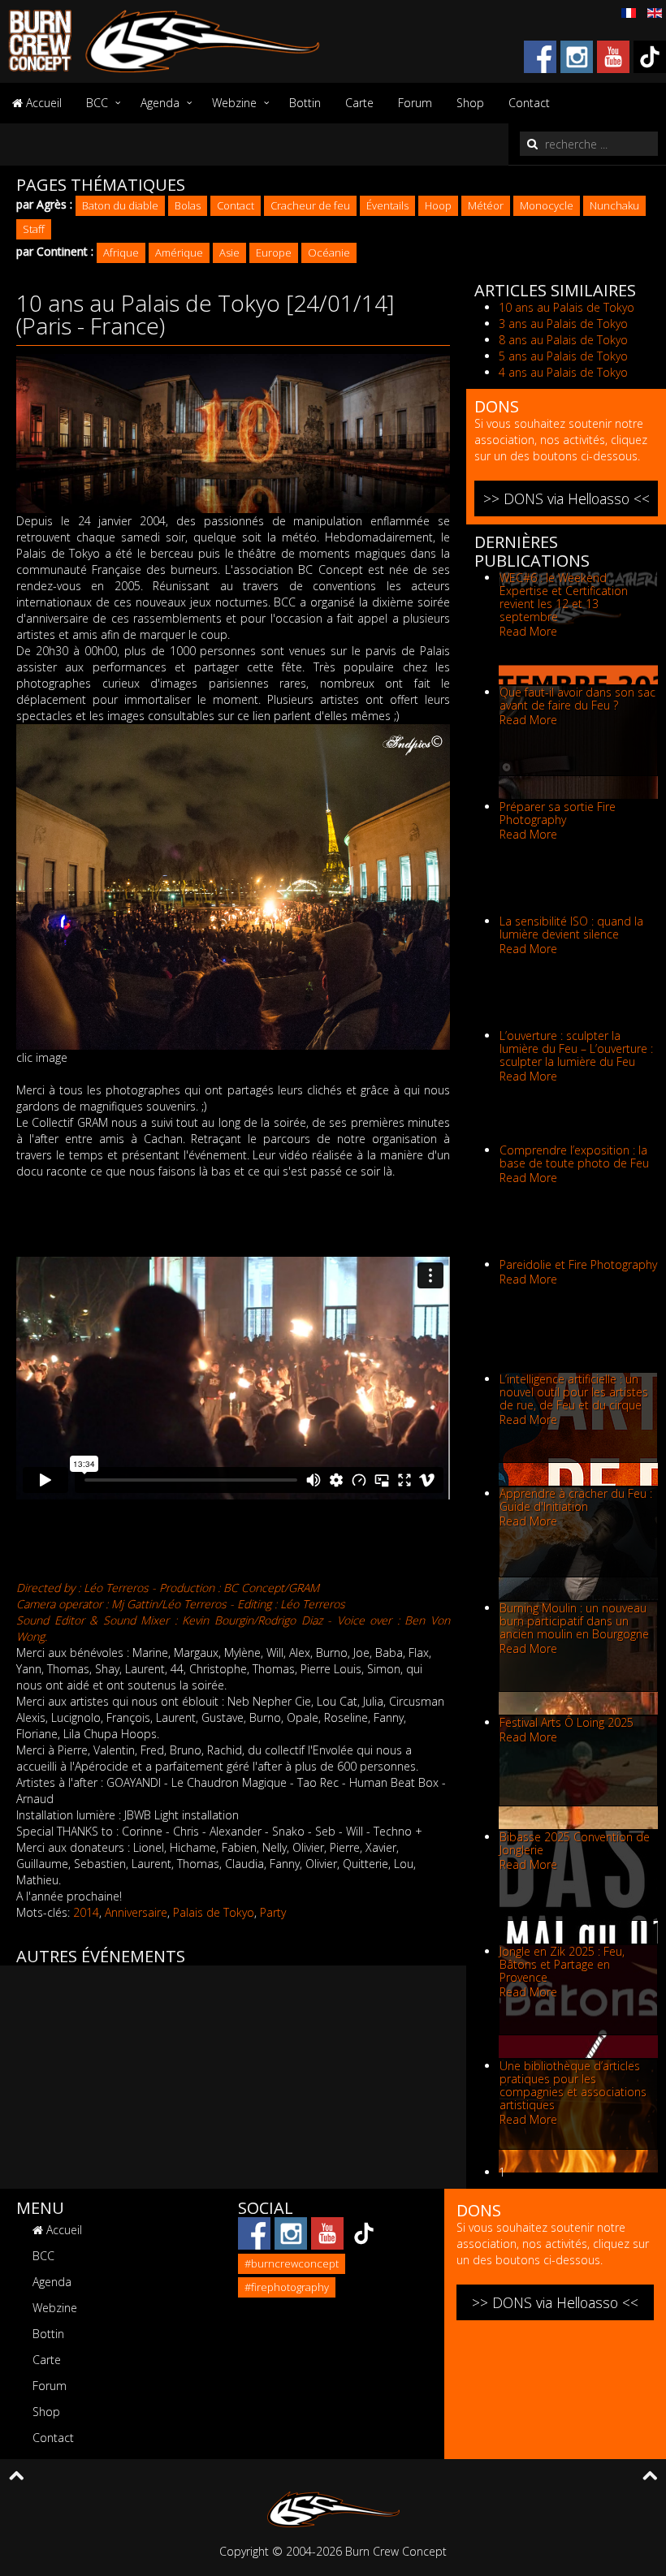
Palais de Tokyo (214, 1912)
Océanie (329, 252)
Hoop (438, 205)
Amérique (179, 252)
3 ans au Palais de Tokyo (563, 324)
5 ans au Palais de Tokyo (563, 356)
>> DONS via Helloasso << (567, 498)
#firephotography (287, 2287)
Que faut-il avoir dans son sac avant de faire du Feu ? (577, 699)
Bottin (305, 103)
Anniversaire (136, 1912)
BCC (97, 103)
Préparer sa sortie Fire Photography (558, 813)
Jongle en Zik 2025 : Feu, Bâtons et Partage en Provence (562, 1964)
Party (273, 1912)
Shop (470, 103)
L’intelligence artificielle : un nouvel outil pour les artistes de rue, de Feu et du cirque (574, 1392)
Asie (229, 252)
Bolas (188, 205)
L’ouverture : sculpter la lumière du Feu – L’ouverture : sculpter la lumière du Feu (576, 1049)
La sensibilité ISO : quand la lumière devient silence (571, 928)
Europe (274, 252)
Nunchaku (614, 205)
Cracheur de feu (310, 205)
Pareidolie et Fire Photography (578, 1264)
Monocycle (547, 205)
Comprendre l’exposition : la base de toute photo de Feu (574, 1156)
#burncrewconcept (292, 2263)
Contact (529, 103)
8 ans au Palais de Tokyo (563, 340)
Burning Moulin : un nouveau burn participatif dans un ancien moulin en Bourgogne (574, 1621)
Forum (415, 103)
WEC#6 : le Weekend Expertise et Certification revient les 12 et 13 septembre (564, 597)
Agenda (160, 103)
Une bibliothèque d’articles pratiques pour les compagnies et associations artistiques (573, 2085)
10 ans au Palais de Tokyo (567, 307)
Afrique (121, 252)
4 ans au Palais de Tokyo (563, 372)
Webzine (234, 103)
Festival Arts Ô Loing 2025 (567, 1722)
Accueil (42, 103)
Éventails (387, 205)
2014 (86, 1912)
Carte (359, 103)
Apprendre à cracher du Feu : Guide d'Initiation (576, 1500)
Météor (486, 205)
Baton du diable (120, 205)
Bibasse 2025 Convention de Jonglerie (575, 1843)
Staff (34, 229)
